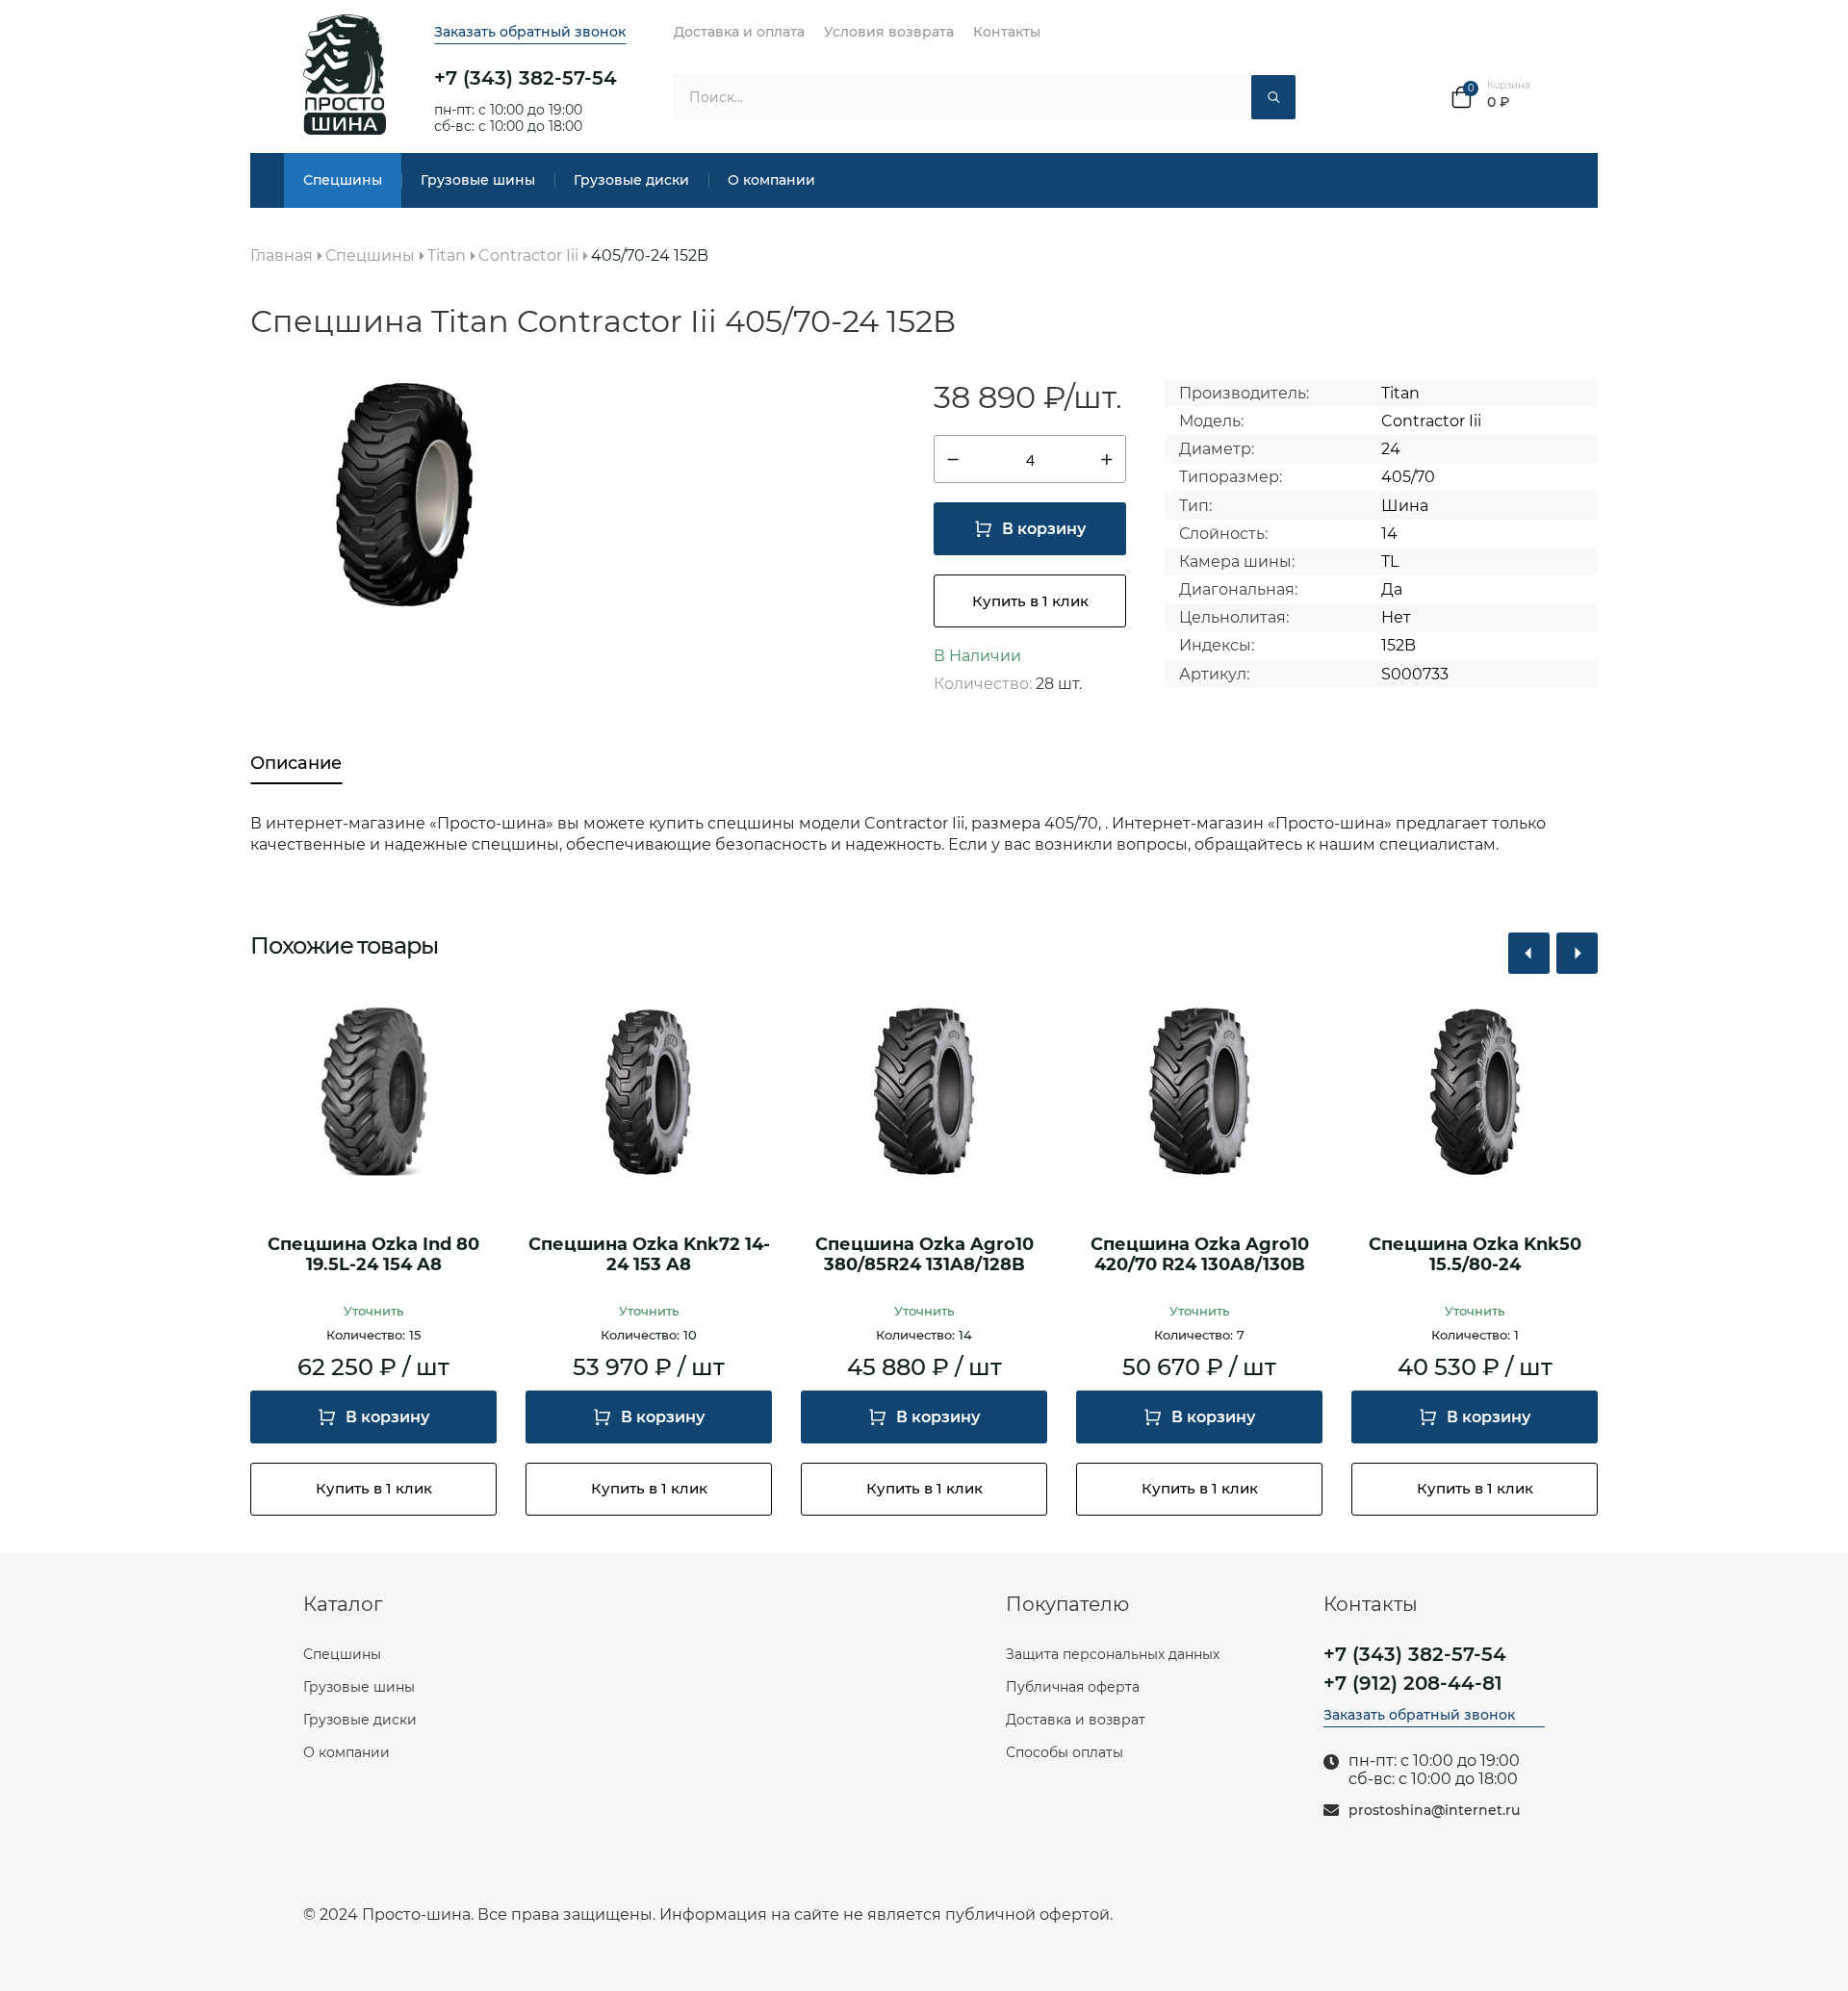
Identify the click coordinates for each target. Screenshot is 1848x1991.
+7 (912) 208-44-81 (1413, 1683)
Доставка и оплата (739, 32)
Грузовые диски (631, 180)
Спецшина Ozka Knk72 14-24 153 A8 (649, 1255)
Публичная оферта (1073, 1687)
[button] (1529, 953)
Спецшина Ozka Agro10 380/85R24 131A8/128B (924, 1255)
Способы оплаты (1065, 1752)
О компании (771, 180)
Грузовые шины (478, 180)
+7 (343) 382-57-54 (526, 78)
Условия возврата (889, 32)
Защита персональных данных (1113, 1654)
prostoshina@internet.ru (1434, 1811)
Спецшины (343, 180)
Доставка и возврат (1076, 1720)
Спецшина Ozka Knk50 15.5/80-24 (1475, 1255)
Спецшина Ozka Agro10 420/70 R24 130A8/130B (1200, 1255)
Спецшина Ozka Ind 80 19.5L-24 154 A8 (373, 1255)
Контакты (1007, 32)
